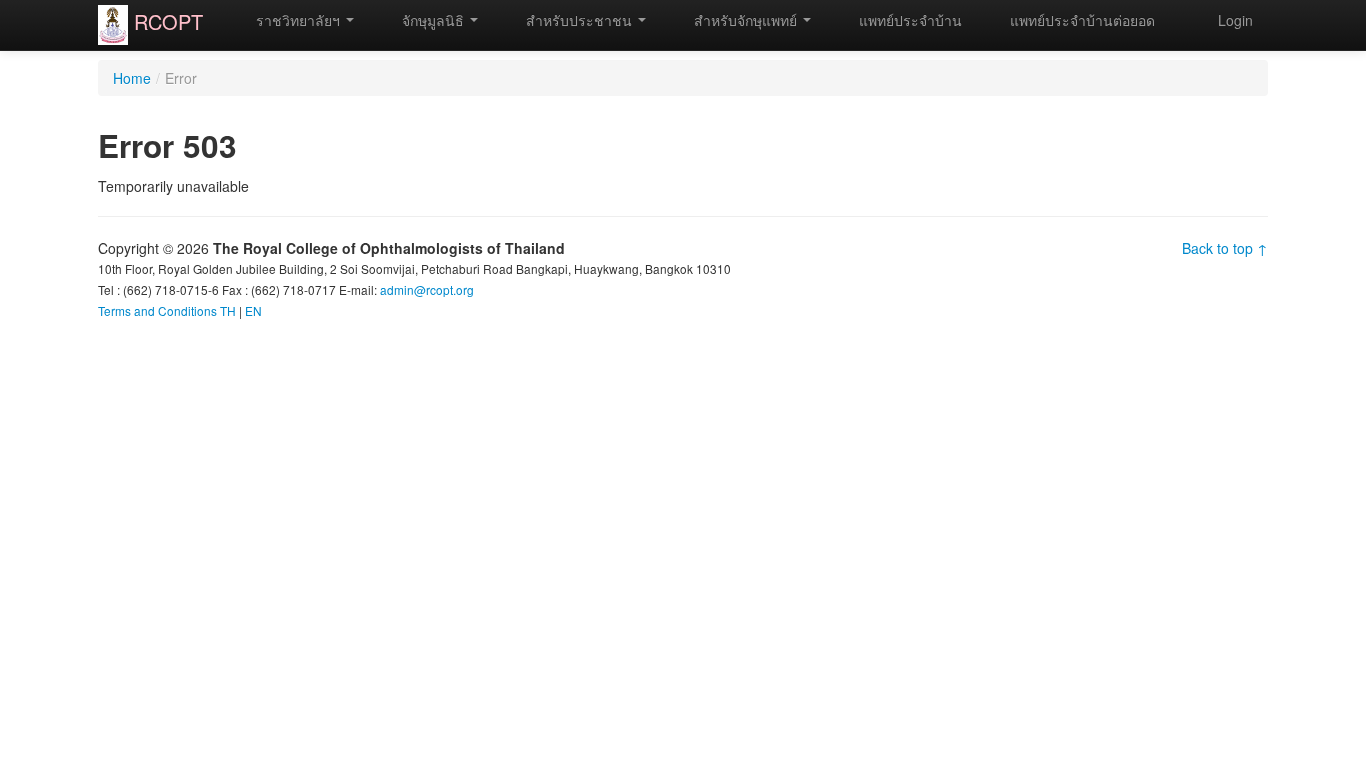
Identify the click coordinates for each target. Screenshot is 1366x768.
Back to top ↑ (1225, 248)
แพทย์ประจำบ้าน (908, 20)
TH (228, 310)
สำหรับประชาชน (579, 20)
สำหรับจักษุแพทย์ (745, 20)
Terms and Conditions (157, 310)
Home (132, 78)
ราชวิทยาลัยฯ (298, 20)
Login (1235, 20)
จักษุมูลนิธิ (433, 20)
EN (253, 310)
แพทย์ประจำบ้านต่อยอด (1080, 20)
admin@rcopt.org (427, 289)
